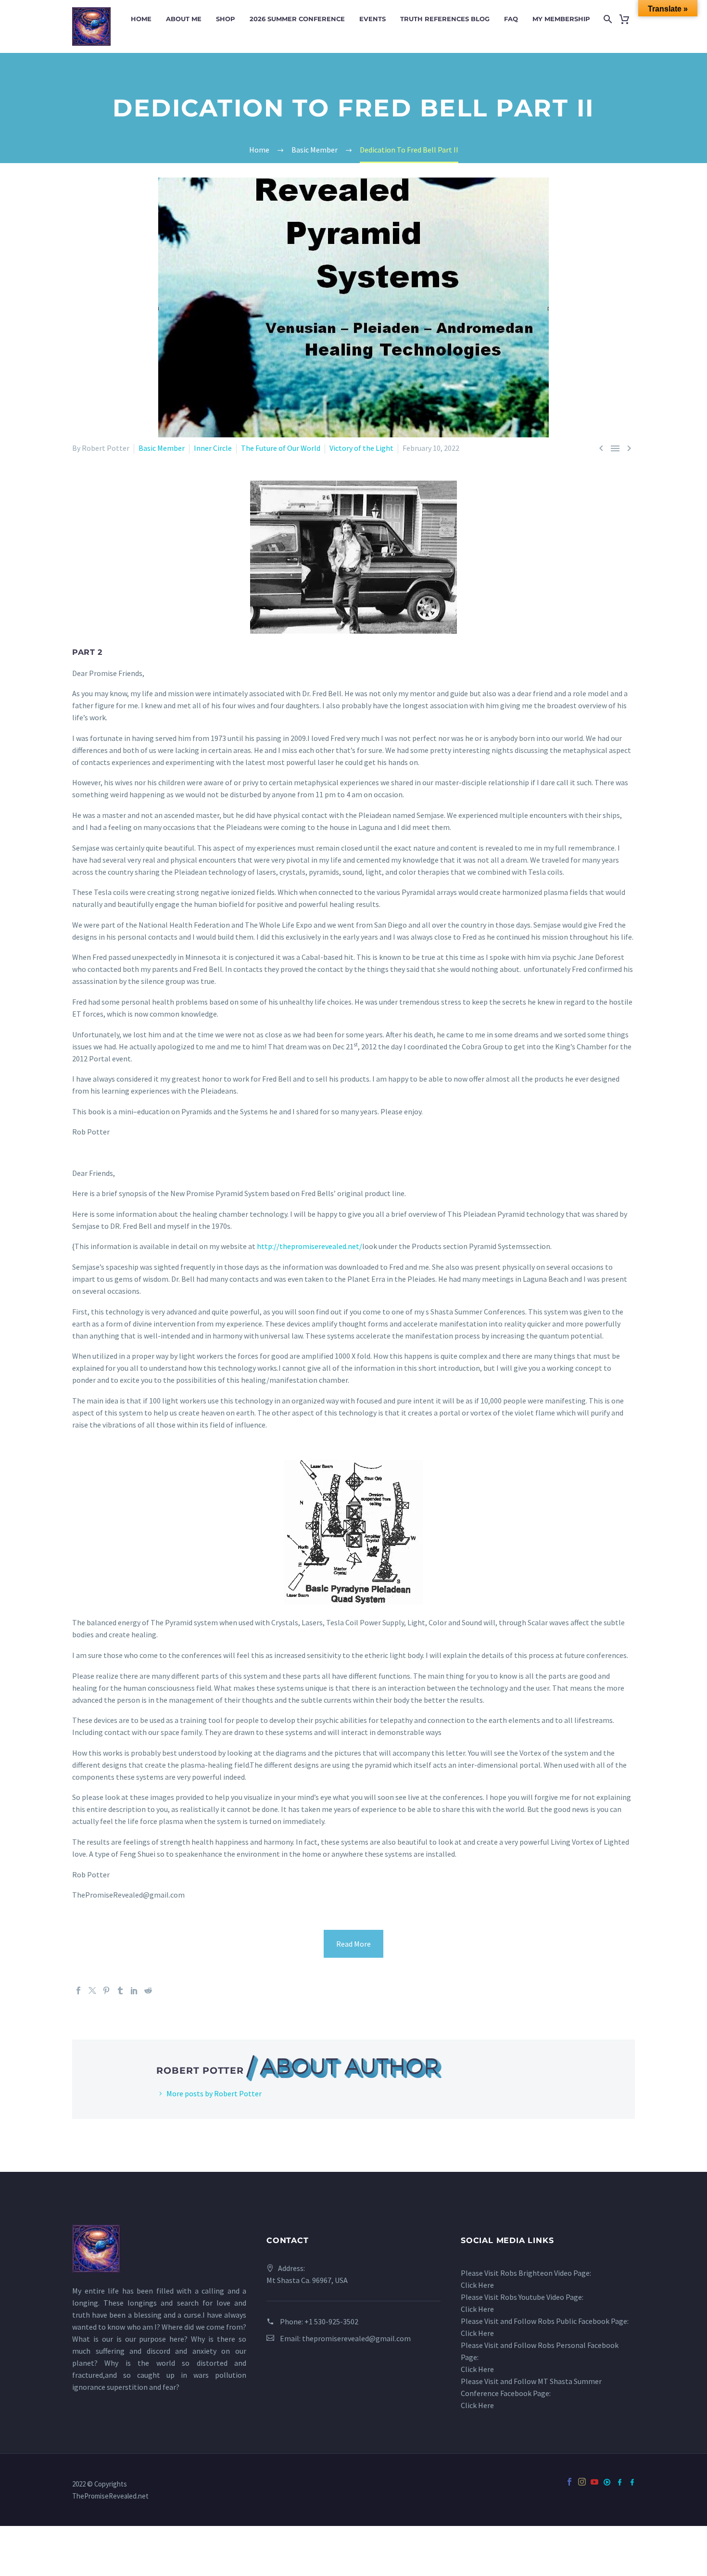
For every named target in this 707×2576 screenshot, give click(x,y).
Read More (353, 1944)
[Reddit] (148, 1990)
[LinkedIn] (134, 1990)
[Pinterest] (106, 1990)
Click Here (477, 2285)
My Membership (561, 19)
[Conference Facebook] (619, 2482)
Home (141, 19)
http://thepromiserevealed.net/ (309, 1246)
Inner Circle (213, 448)
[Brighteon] (607, 2482)
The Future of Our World (281, 448)
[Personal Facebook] (632, 2482)
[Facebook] (78, 1990)
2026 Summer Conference (297, 19)
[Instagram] (582, 2482)
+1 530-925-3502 (331, 2321)
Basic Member (162, 448)
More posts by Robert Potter (214, 2093)
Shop (226, 19)
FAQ (511, 19)
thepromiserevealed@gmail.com (356, 2338)
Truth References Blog (445, 19)
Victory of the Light (361, 448)
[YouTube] (594, 2489)
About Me (184, 19)
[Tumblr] (120, 1990)
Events (372, 19)
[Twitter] (92, 1990)
